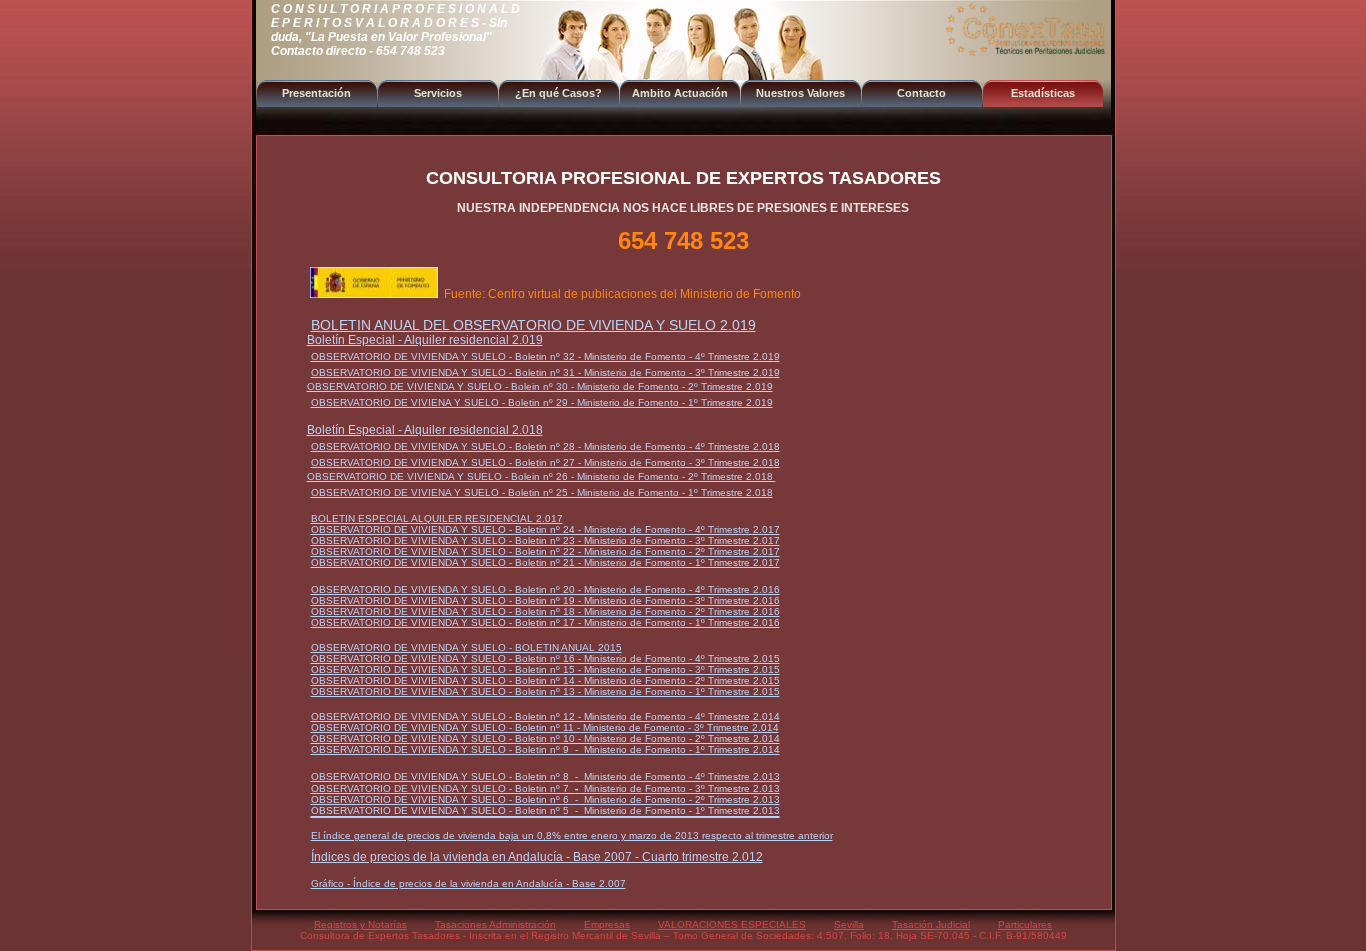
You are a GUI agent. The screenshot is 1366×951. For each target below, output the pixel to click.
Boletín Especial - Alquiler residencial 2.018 (425, 430)
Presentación (316, 93)
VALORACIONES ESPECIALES (732, 924)
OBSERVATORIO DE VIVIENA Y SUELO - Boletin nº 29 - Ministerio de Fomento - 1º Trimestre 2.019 (542, 402)
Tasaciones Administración (495, 924)
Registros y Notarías (360, 924)
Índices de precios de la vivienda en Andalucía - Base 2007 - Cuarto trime (510, 857)
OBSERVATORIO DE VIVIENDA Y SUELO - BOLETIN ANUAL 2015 (466, 647)
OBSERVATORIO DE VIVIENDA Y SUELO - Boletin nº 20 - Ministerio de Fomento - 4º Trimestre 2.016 (545, 589)
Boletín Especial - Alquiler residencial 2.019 (425, 340)
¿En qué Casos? (558, 93)
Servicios (438, 93)
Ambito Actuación (680, 93)
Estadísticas (1043, 93)
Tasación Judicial (931, 924)
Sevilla (849, 924)
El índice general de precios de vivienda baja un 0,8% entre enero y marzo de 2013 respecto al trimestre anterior (572, 835)
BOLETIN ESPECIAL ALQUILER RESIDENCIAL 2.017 (437, 518)
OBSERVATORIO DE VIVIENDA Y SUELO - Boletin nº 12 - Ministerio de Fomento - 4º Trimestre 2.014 (545, 716)
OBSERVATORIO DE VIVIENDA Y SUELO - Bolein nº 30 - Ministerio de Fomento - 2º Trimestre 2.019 (540, 386)
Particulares (1025, 924)
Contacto (921, 93)
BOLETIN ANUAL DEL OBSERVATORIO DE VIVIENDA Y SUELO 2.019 (533, 325)
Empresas (607, 924)
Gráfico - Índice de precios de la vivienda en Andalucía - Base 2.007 (468, 883)
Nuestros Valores (800, 93)
